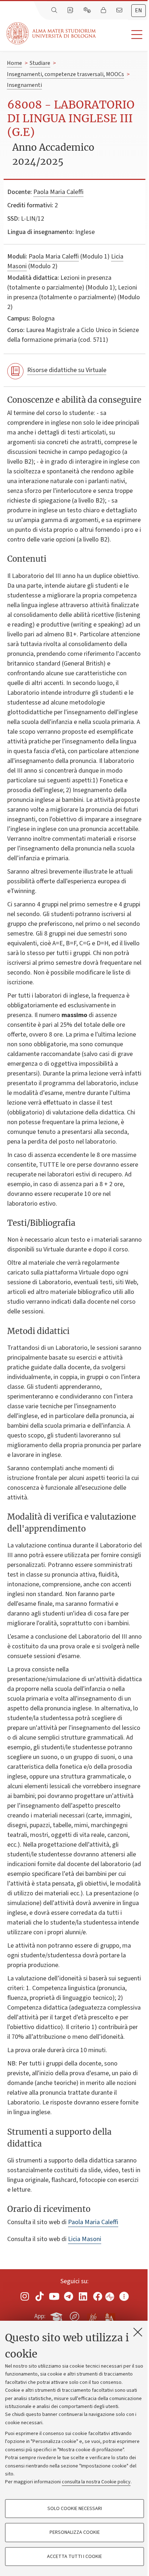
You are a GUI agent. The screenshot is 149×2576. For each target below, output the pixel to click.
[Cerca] (55, 10)
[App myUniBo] (57, 2315)
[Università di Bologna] (52, 33)
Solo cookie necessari (75, 2509)
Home (14, 63)
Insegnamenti (24, 85)
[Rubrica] (71, 10)
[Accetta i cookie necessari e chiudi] (138, 2332)
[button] (122, 35)
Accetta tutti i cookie (74, 2557)
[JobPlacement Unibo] (92, 2315)
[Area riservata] (104, 10)
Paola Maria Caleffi (58, 192)
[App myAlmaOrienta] (74, 2315)
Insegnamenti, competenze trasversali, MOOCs (65, 74)
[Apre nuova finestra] (25, 2296)
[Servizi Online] (88, 10)
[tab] (139, 11)
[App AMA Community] (110, 2316)
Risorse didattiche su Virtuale (67, 370)
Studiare (40, 63)
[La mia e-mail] (120, 10)
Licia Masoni (85, 2239)
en (139, 10)
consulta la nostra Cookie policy (96, 2482)
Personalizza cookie (75, 2532)
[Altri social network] (124, 2296)
